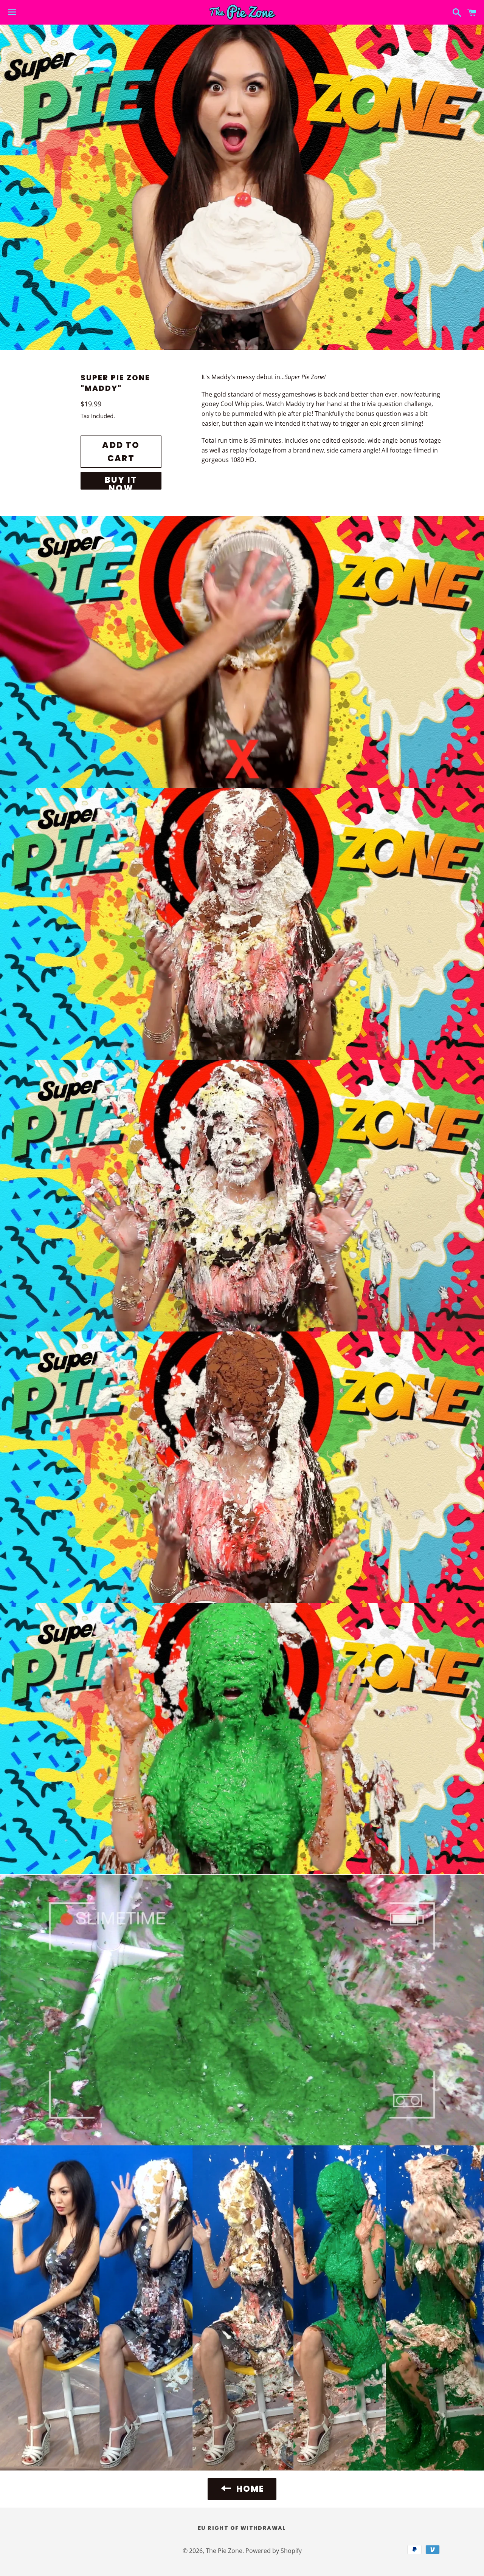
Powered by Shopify (274, 2551)
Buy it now (121, 482)
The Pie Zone (224, 2551)
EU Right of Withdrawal (242, 2528)
